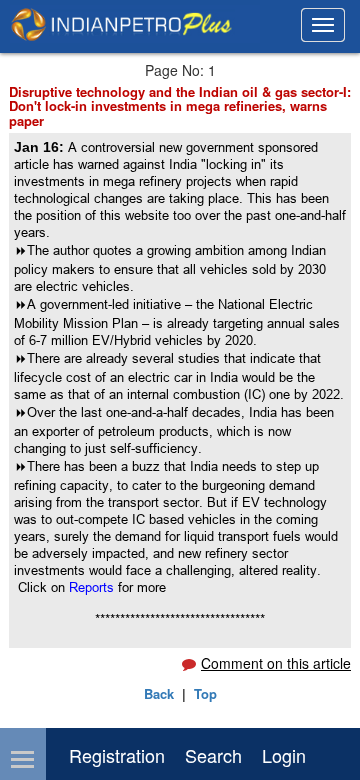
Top (205, 693)
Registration (117, 755)
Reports (93, 587)
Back (159, 693)
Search (213, 755)
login (284, 755)
